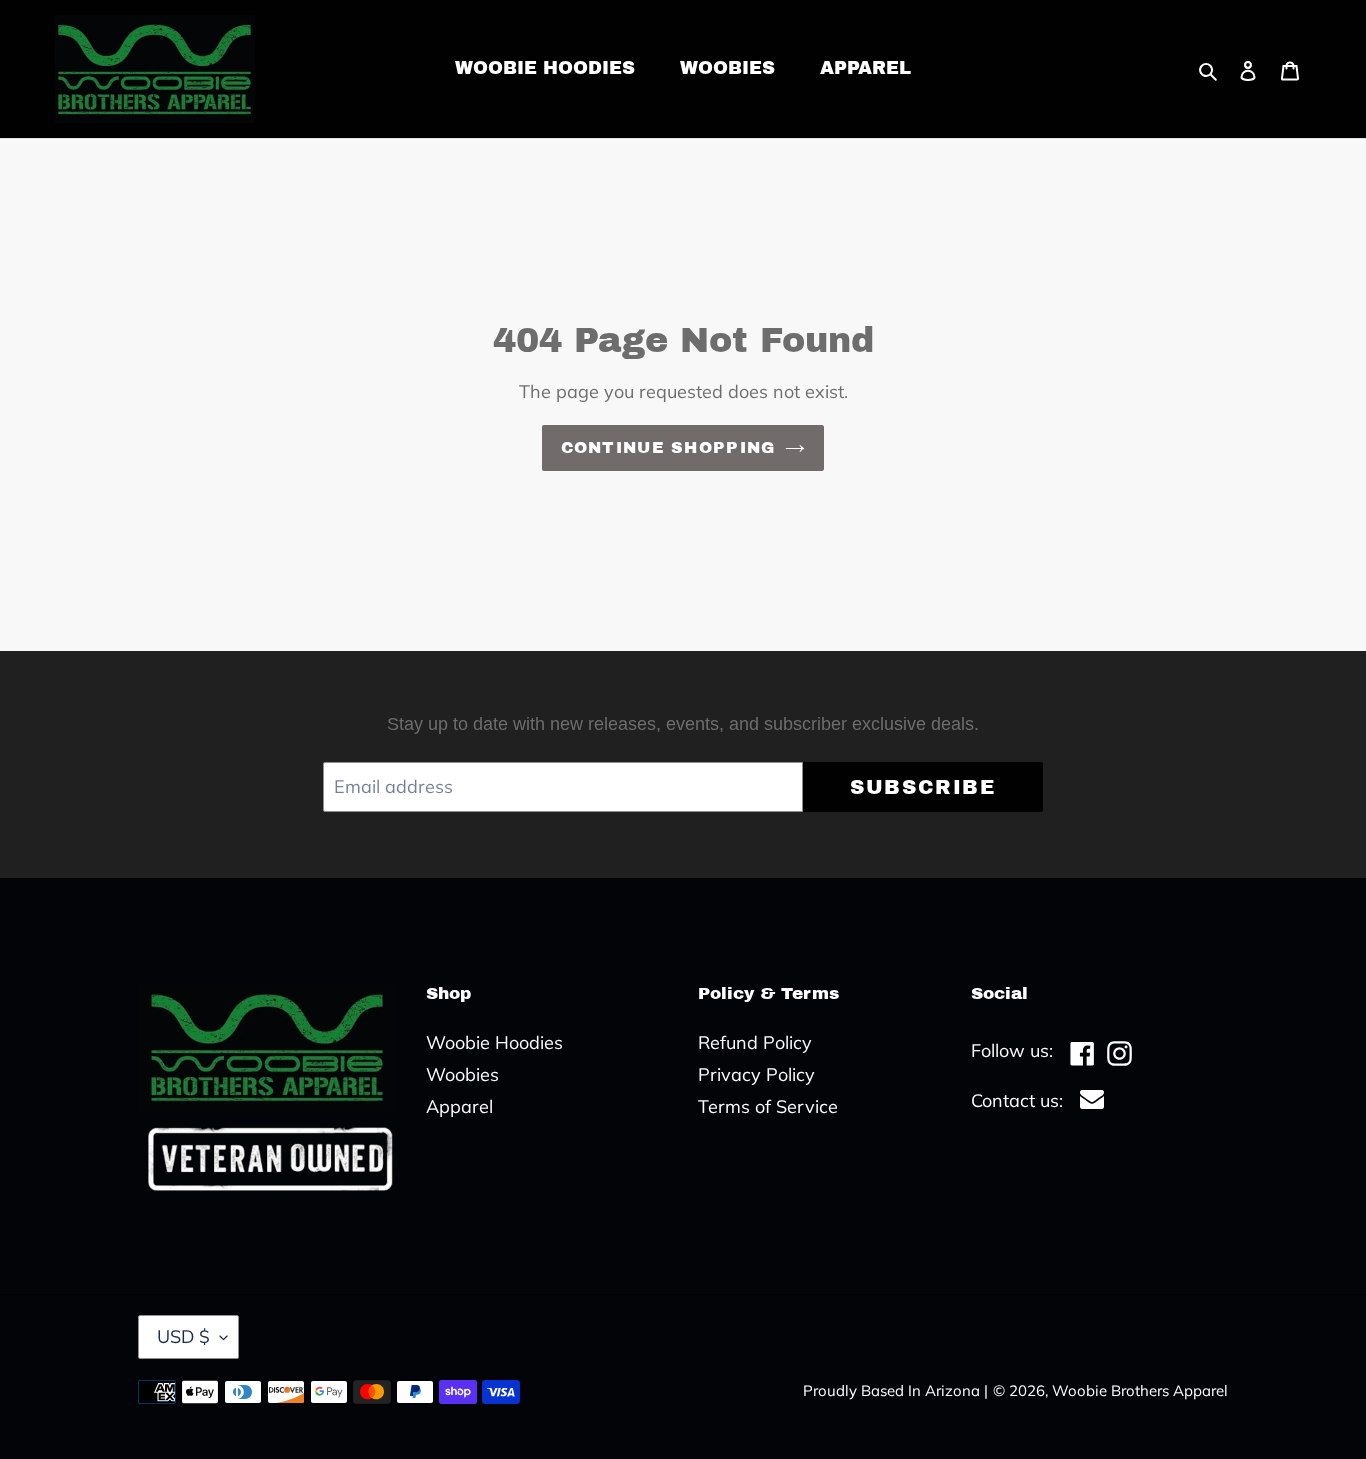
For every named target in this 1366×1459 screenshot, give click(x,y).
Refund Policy (755, 1042)
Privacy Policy (756, 1074)
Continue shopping (668, 447)
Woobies (462, 1074)
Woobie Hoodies (494, 1042)
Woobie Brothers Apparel (1140, 1390)
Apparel (459, 1106)
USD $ (183, 1336)
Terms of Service (768, 1106)
